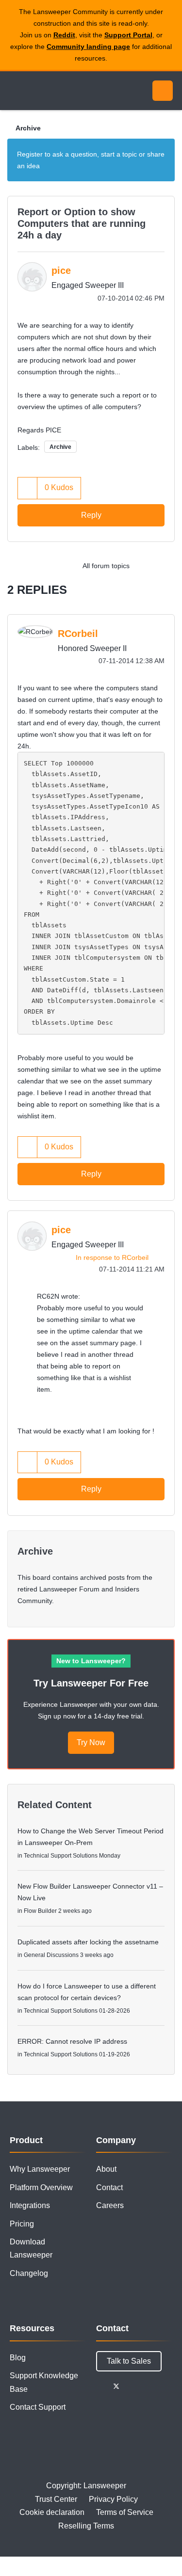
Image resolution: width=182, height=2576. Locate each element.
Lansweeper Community (53, 91)
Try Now (91, 1742)
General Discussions (51, 1955)
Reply (91, 515)
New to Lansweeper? (91, 1661)
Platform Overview (41, 2187)
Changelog (29, 2273)
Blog (18, 2358)
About (106, 2169)
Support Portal (128, 35)
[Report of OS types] (145, 566)
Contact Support (38, 2407)
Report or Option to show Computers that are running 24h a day (82, 223)
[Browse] (15, 91)
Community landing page (88, 47)
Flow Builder (40, 1911)
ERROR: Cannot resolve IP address (72, 2041)
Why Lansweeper (40, 2169)
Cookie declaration (52, 2512)
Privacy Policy (113, 2499)
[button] (28, 488)
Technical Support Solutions (61, 1856)
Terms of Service (125, 2512)
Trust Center (56, 2499)
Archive (28, 128)
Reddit (64, 35)
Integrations (30, 2205)
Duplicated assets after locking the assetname (88, 1942)
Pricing (22, 2224)
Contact (109, 2187)
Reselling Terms (86, 2526)
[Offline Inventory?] (165, 566)
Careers (110, 2205)
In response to (112, 1257)
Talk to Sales (129, 2361)
